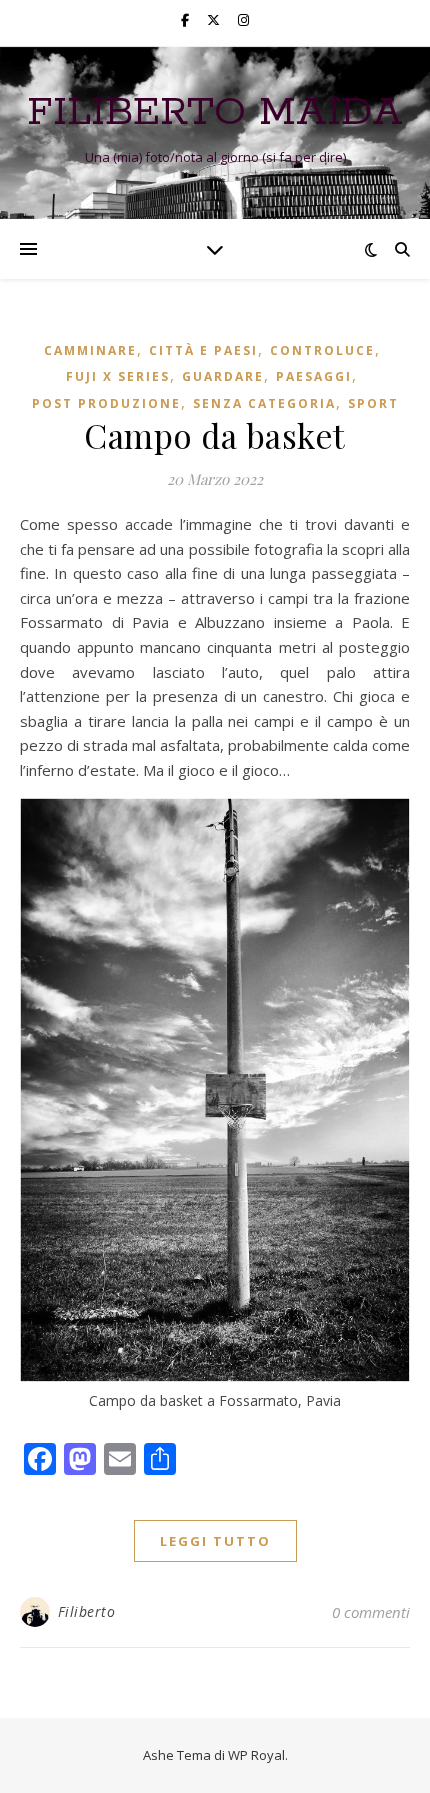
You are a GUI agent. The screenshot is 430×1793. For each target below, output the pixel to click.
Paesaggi (314, 376)
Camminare (90, 350)
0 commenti (371, 1612)
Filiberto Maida (215, 112)
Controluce (322, 350)
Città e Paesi (203, 350)
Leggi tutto (215, 1541)
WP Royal (256, 1755)
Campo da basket (215, 435)
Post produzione (106, 403)
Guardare (223, 376)
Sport (373, 403)
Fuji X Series (118, 376)
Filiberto (87, 1611)
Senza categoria (264, 403)
